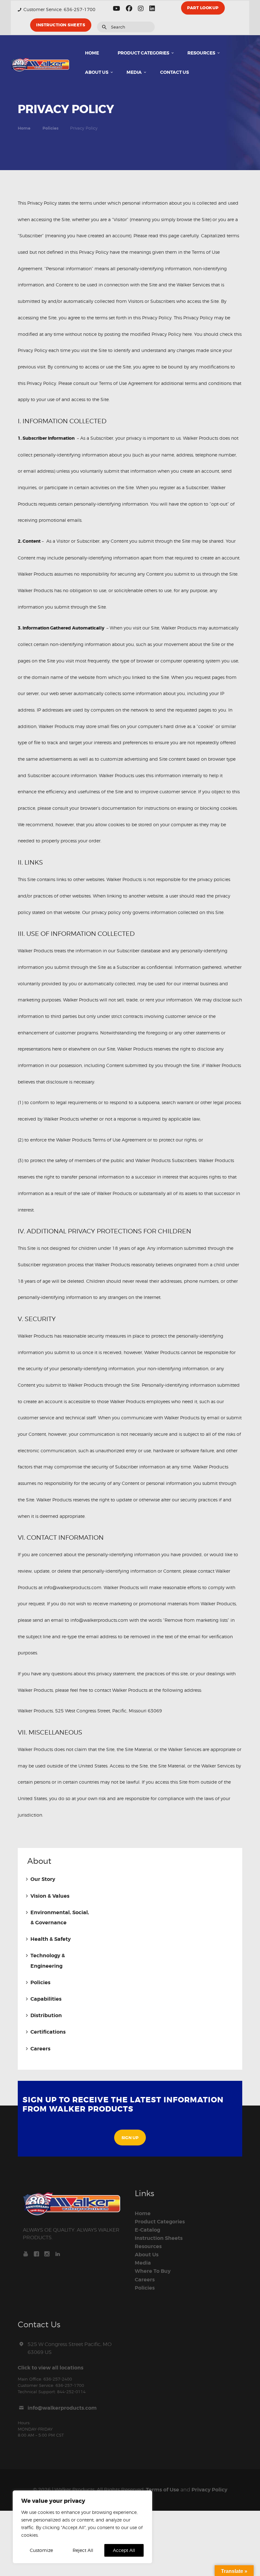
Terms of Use (162, 2490)
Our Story (43, 1879)
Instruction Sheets (159, 2238)
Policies (50, 128)
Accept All (124, 2550)
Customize (41, 2550)
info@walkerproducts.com (62, 2408)
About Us (147, 2255)
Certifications (48, 2032)
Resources (148, 2247)
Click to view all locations (51, 2368)
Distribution (46, 2016)
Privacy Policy (209, 2490)
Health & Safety (51, 1939)
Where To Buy (153, 2271)
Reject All (83, 2550)
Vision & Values (50, 1896)
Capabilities (46, 1999)
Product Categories (160, 2222)
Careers (40, 2049)
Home (24, 128)
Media (143, 2263)
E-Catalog (147, 2230)
